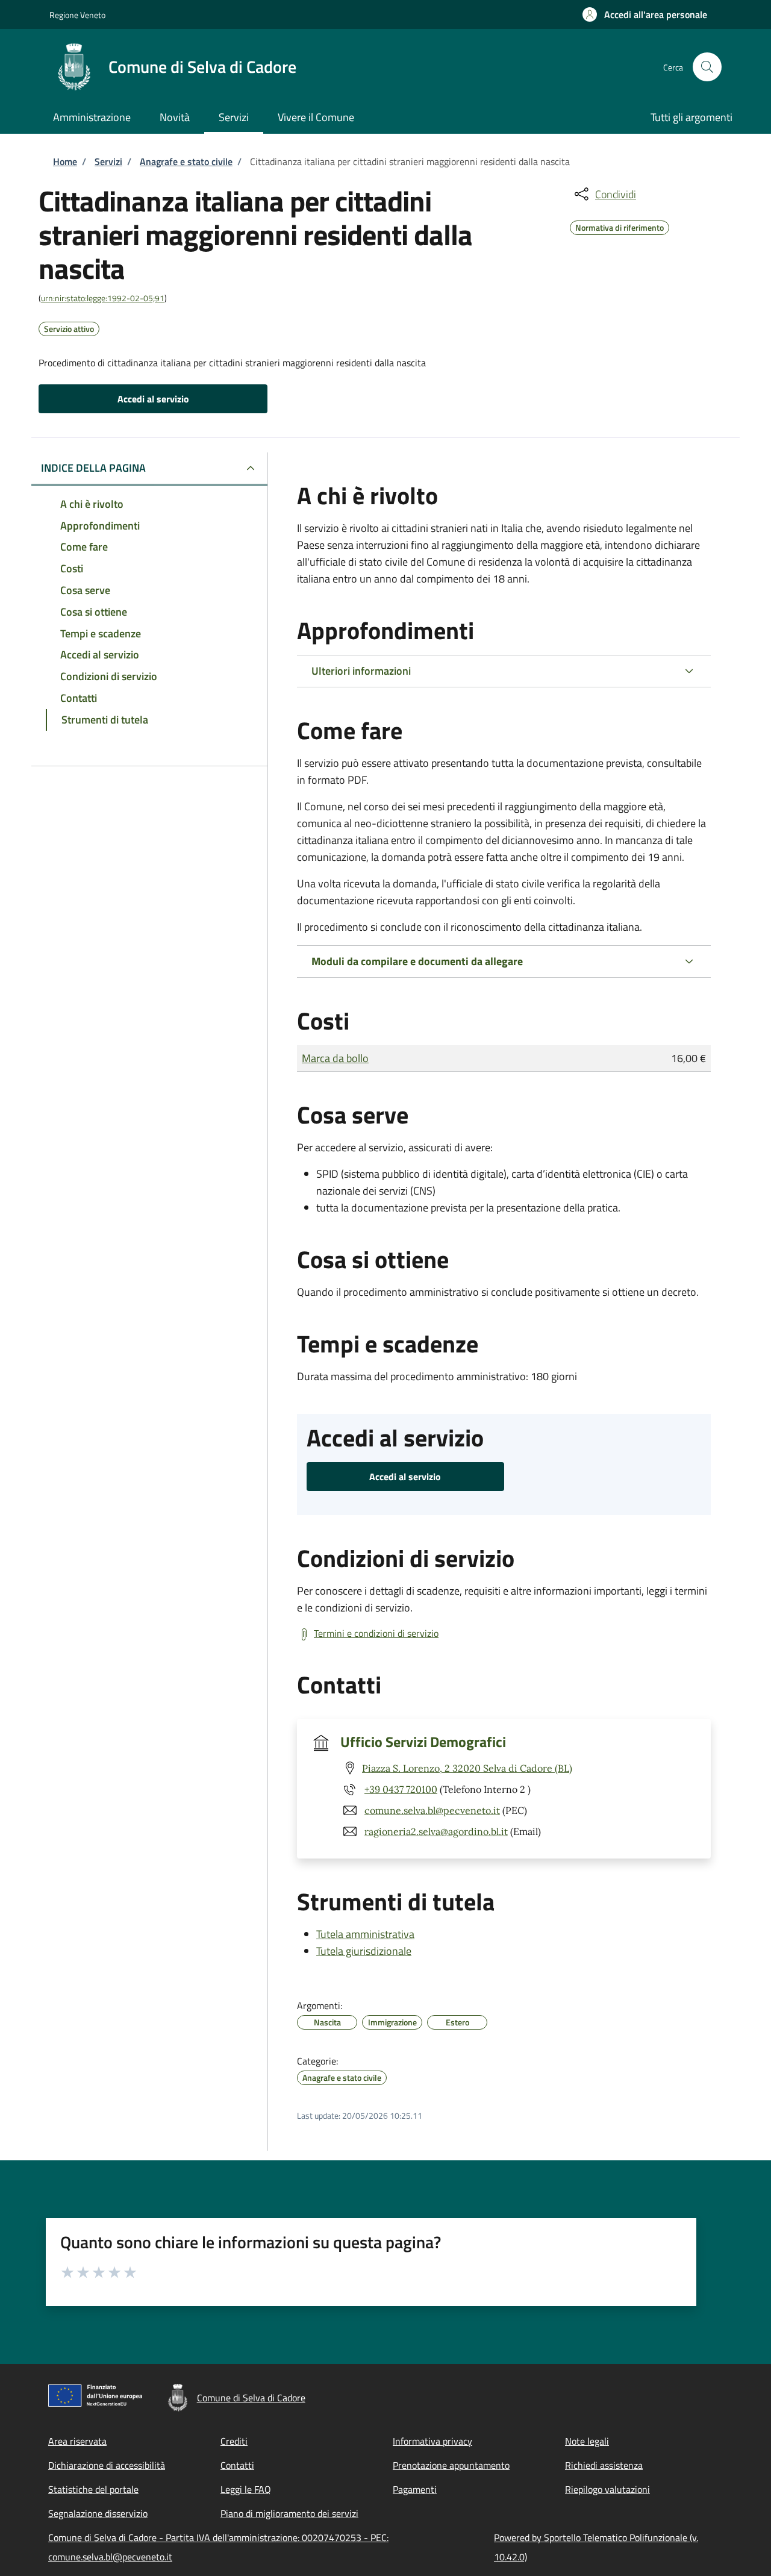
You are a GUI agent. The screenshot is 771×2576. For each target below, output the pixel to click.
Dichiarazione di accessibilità (107, 2465)
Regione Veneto (77, 15)
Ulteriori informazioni (361, 671)
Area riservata (77, 2441)
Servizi (108, 161)
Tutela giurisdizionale (364, 1951)
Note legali (587, 2441)
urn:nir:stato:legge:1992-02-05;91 (103, 298)
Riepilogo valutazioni (607, 2489)
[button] (645, 14)
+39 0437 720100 (401, 1789)
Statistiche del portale (93, 2489)
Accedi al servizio (153, 399)
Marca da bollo (335, 1058)
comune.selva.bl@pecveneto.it (432, 1810)
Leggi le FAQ (246, 2489)
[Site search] (707, 67)
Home (65, 161)
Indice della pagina (93, 468)
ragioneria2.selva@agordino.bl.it (436, 1831)
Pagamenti (415, 2489)
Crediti (234, 2441)
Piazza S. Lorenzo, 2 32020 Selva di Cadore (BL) (467, 1768)
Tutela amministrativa (365, 1934)
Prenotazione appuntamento (451, 2465)
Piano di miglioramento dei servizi (289, 2513)
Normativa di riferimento (620, 226)
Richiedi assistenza (604, 2465)
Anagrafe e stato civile (186, 161)
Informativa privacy (432, 2441)
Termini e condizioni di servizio (376, 1633)
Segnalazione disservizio (98, 2513)
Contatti (237, 2465)
